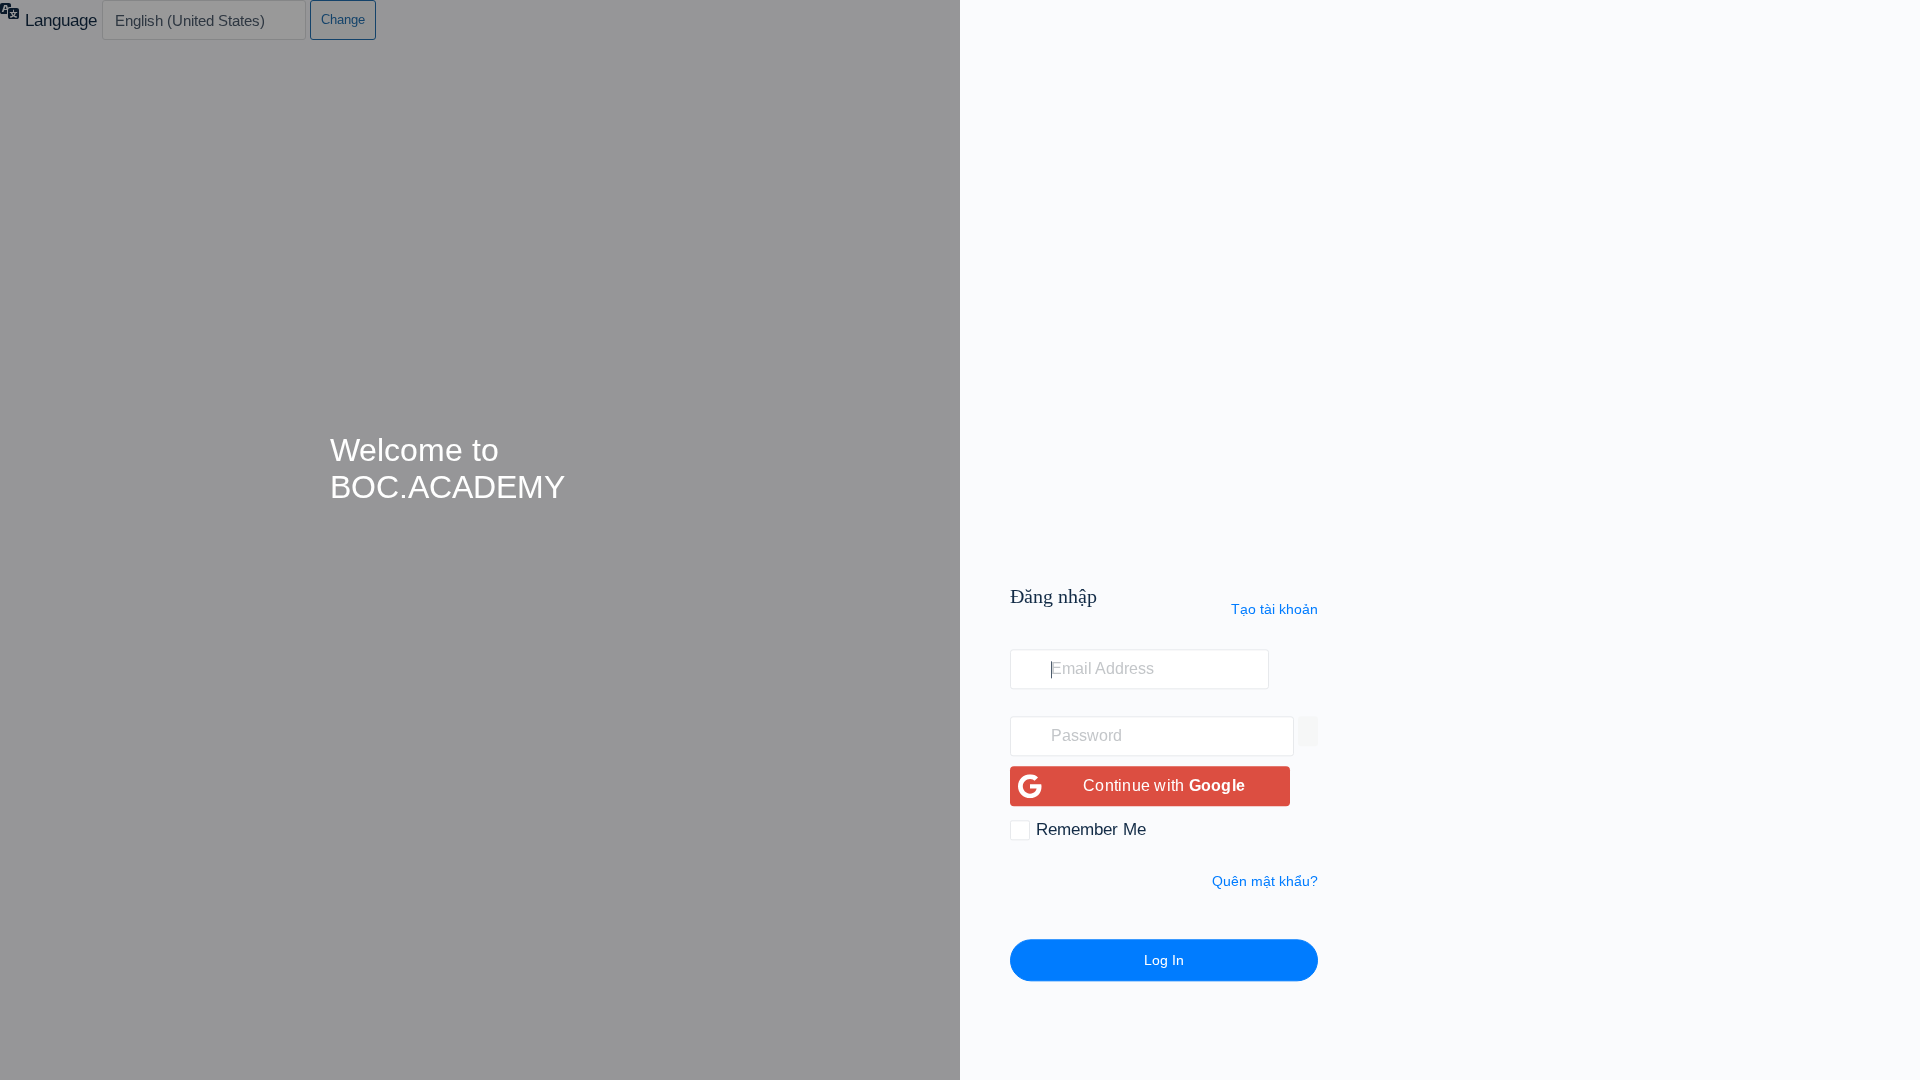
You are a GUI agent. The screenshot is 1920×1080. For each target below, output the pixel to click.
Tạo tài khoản (1274, 609)
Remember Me (1091, 830)
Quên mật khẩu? (1265, 882)
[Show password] (1308, 732)
